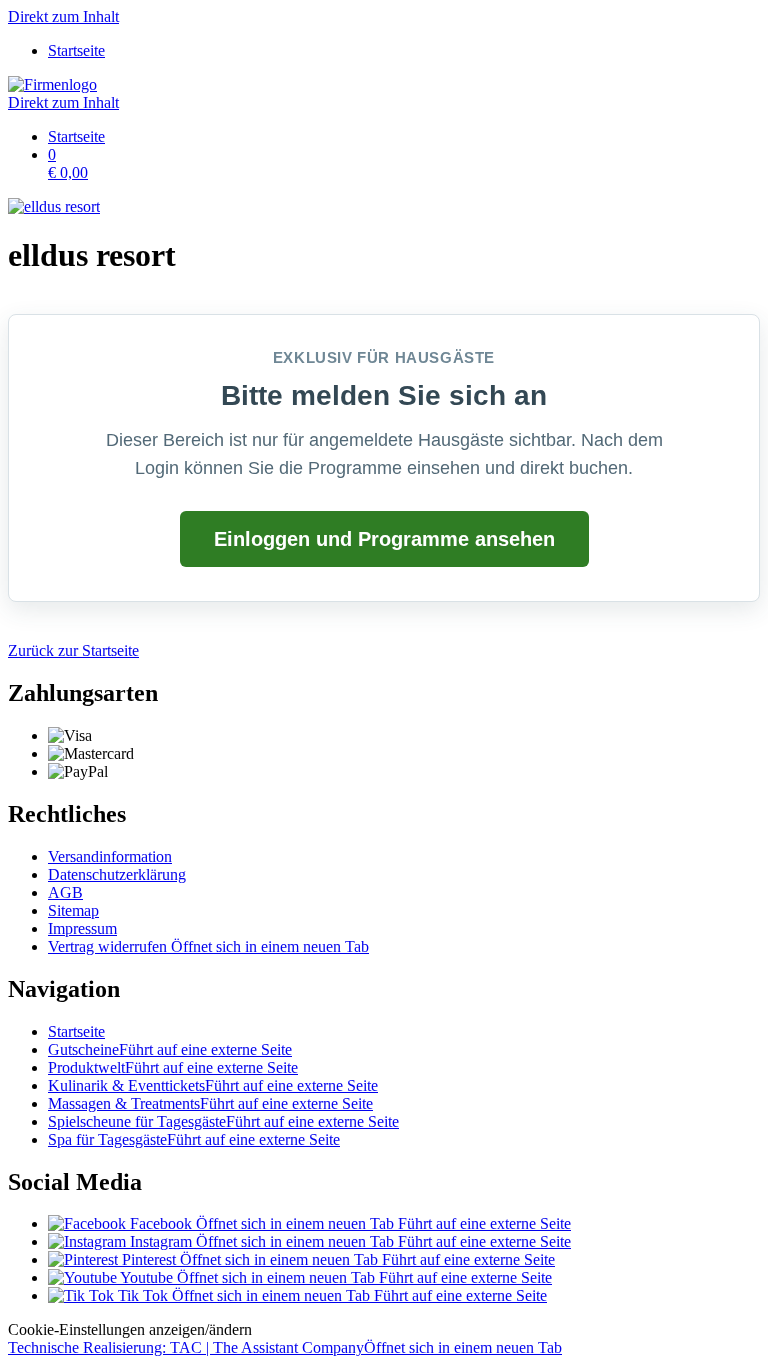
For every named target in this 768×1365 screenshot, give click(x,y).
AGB (65, 892)
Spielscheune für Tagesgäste (223, 1121)
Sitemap (73, 910)
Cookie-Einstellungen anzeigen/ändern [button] (130, 1329)
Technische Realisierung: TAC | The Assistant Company (285, 1347)
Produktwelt (173, 1067)
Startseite (76, 1031)
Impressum (82, 928)
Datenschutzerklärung (117, 874)
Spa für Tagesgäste (194, 1139)
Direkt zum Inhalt (63, 16)
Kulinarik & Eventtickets (213, 1085)
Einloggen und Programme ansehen (384, 539)
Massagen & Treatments (210, 1103)
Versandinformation (110, 856)
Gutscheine (170, 1049)
